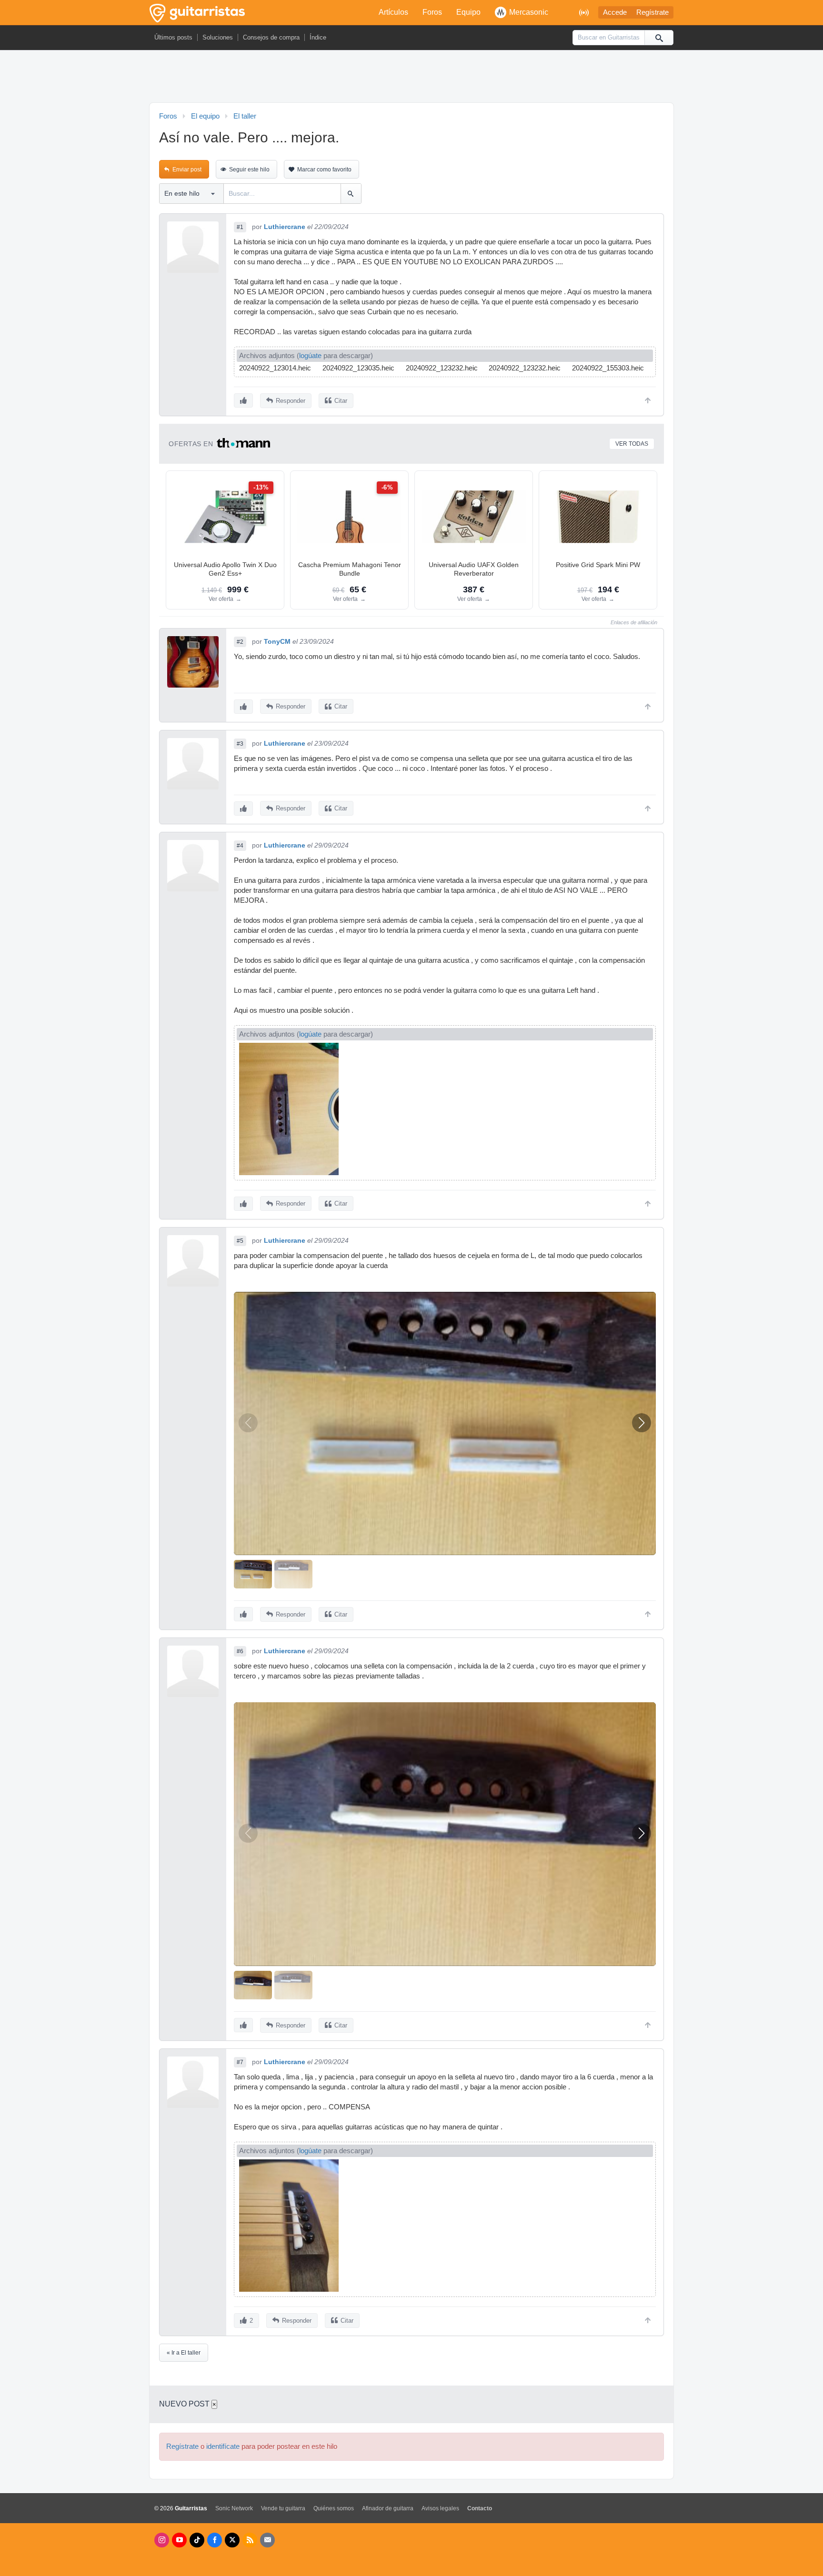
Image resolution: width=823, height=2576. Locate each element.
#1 (240, 227)
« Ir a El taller (184, 2353)
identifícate (223, 2446)
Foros (432, 12)
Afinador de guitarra (388, 2508)
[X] (232, 2540)
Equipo (468, 12)
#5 (240, 1241)
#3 (240, 744)
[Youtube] (179, 2540)
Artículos (393, 12)
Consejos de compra (271, 37)
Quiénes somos (334, 2508)
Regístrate (652, 12)
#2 (240, 642)
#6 (240, 1651)
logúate (310, 356)
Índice (318, 37)
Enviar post (187, 170)
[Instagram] (162, 2540)
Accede (615, 12)
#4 (240, 846)
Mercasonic (529, 12)
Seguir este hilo (249, 170)
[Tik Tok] (197, 2540)
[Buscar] (659, 38)
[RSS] (250, 2540)
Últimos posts (173, 37)
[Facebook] (215, 2540)
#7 (240, 2062)
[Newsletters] (267, 2540)
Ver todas (632, 444)
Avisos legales (440, 2508)
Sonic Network (234, 2508)
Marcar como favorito (324, 170)
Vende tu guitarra (283, 2508)
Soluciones (218, 37)
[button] (642, 1423)
